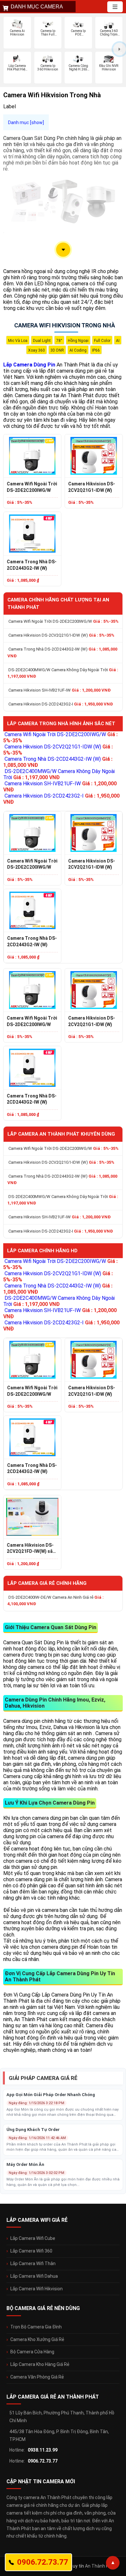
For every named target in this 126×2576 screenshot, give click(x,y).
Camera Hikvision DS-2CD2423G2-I (61, 704)
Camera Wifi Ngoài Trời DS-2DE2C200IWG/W (32, 487)
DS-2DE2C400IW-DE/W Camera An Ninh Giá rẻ (56, 1601)
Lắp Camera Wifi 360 (31, 2251)
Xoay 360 (37, 350)
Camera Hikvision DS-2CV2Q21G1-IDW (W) (92, 487)
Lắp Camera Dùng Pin (29, 365)
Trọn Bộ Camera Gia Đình (36, 2327)
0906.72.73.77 (43, 2461)
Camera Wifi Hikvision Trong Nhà (65, 325)
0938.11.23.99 (43, 2450)
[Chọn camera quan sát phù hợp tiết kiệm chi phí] (120, 49)
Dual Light (42, 341)
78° (59, 341)
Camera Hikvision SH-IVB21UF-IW (60, 690)
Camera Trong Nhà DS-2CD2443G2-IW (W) (32, 565)
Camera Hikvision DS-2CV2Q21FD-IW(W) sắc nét (31, 1549)
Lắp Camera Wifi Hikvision (37, 2289)
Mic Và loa (18, 341)
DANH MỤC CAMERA (37, 7)
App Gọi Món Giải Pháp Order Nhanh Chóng (51, 2095)
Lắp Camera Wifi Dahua (34, 2276)
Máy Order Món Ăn (25, 2164)
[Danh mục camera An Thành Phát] (115, 7)
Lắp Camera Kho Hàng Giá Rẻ (40, 2364)
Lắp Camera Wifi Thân (33, 2263)
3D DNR (57, 350)
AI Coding (78, 350)
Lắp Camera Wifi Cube (33, 2238)
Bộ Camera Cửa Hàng (32, 2352)
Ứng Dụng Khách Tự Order (33, 2130)
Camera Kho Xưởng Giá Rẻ (37, 2339)
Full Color (102, 341)
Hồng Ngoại (78, 341)
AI (118, 341)
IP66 (96, 350)
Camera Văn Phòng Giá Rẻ (37, 2377)
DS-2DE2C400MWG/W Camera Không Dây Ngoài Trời (63, 673)
